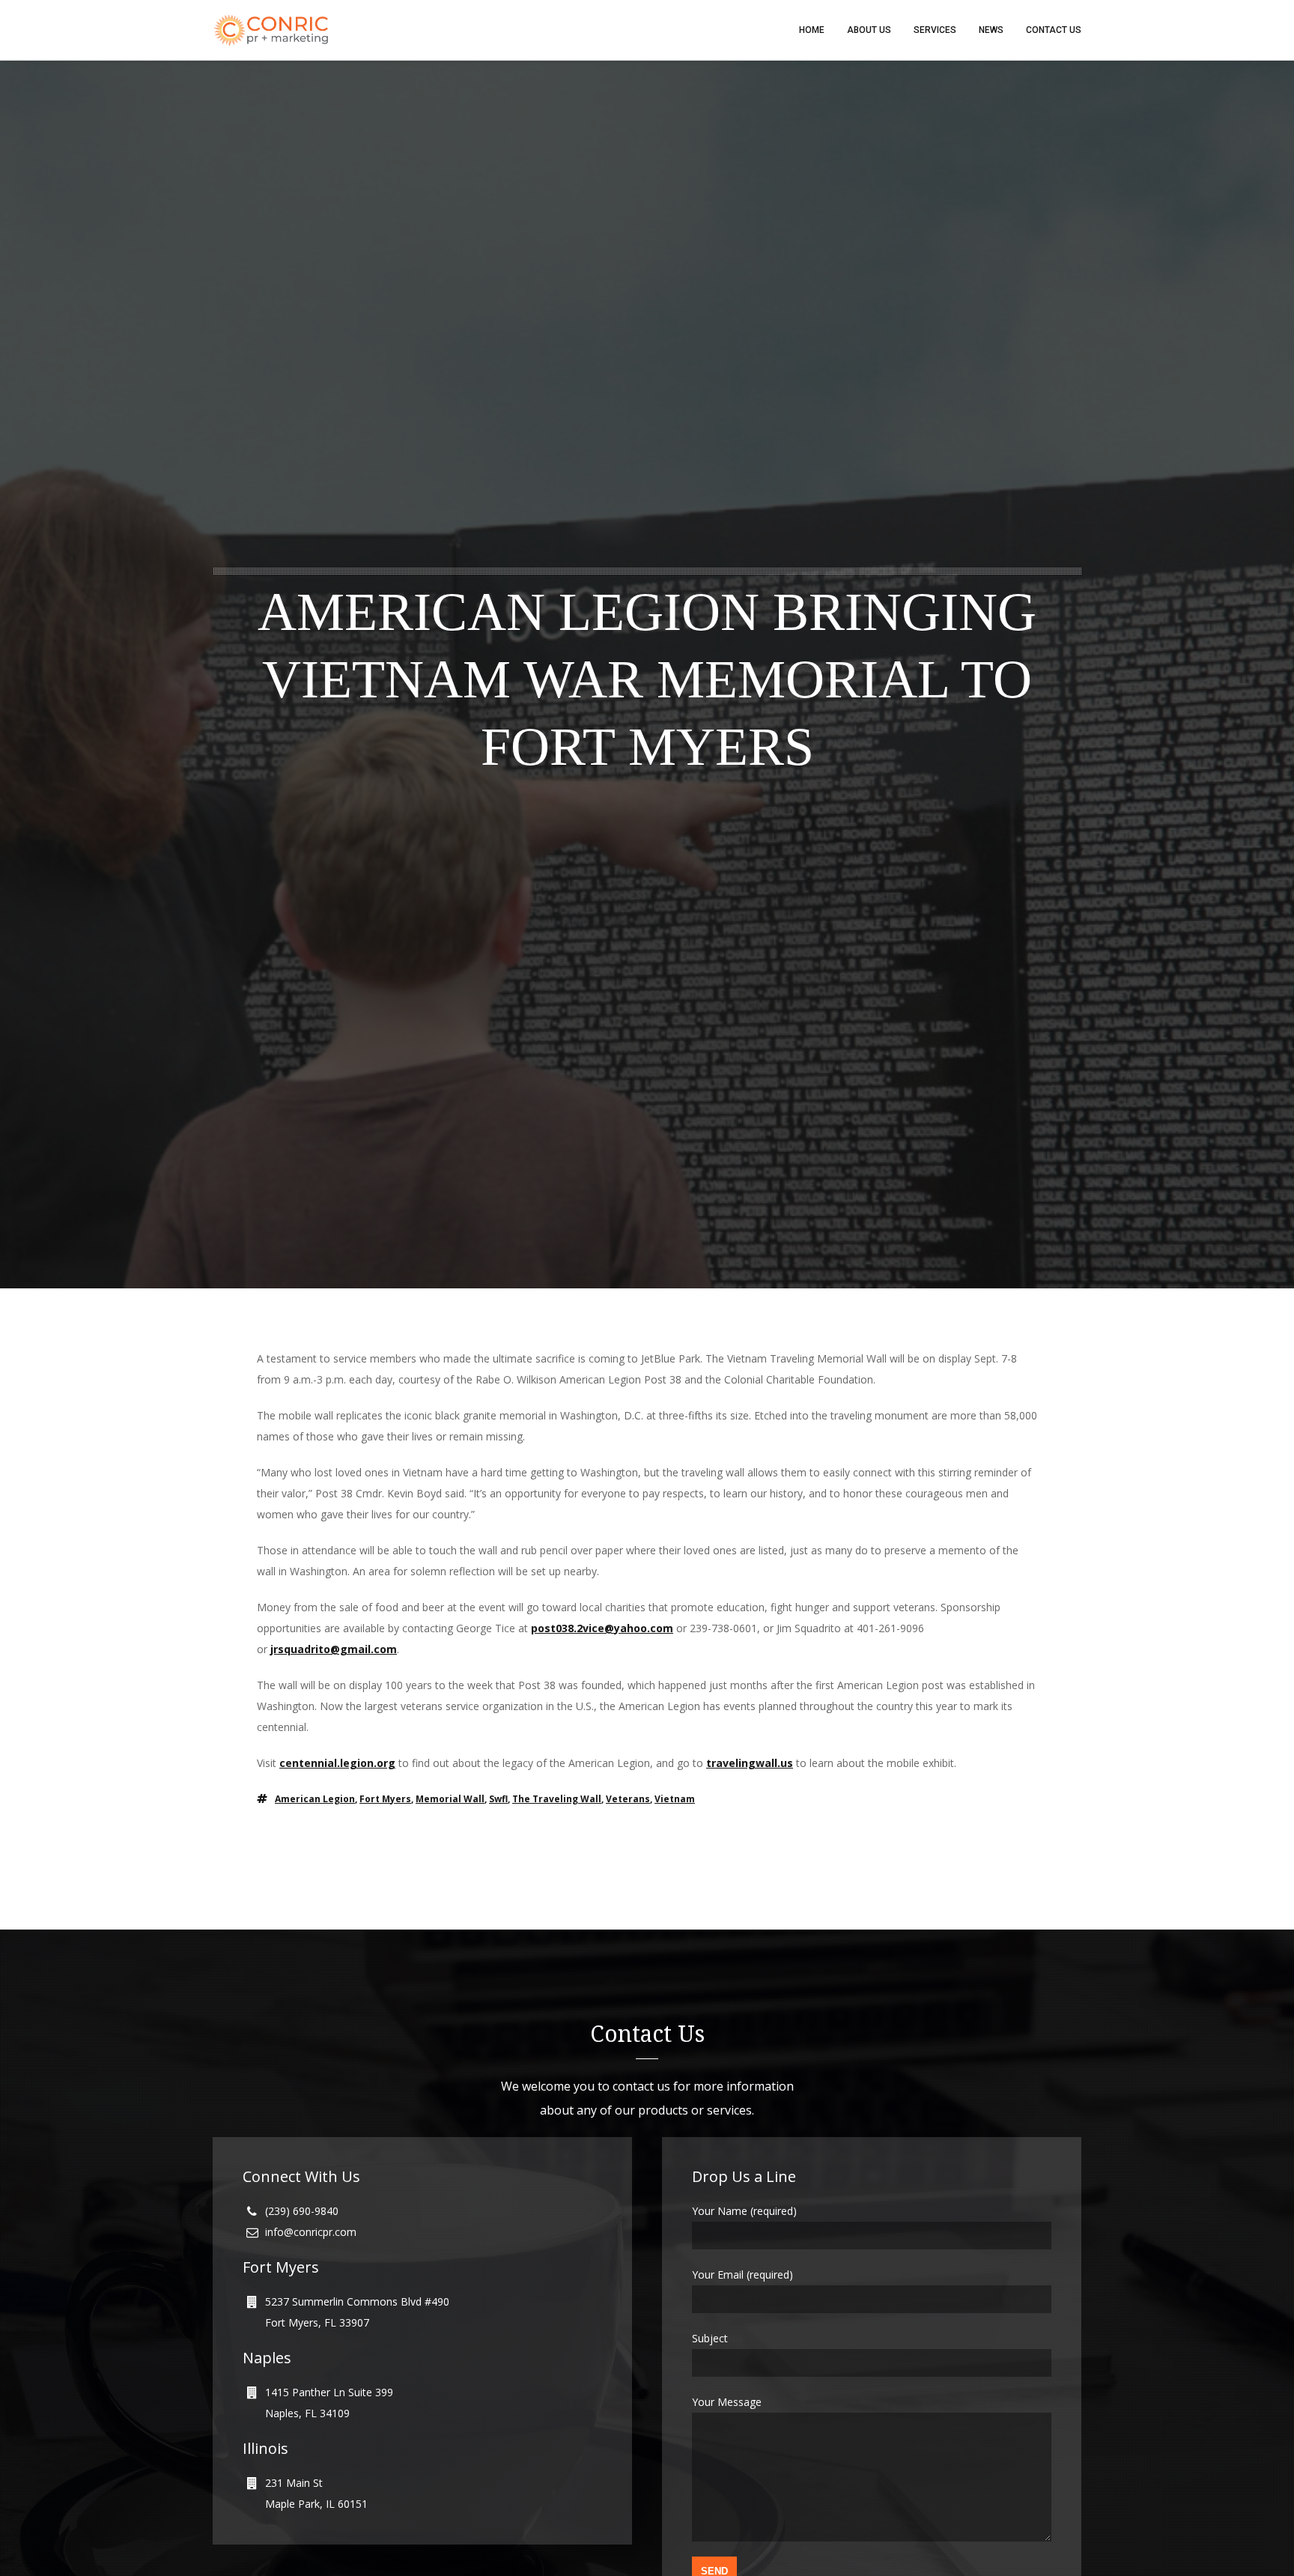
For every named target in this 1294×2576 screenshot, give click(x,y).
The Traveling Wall (557, 1799)
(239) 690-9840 (302, 2211)
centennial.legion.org (337, 1763)
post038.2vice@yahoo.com (602, 1628)
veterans (628, 1799)
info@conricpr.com (311, 2232)
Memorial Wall (450, 1799)
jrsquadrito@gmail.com (334, 1649)
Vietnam (675, 1799)
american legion (315, 1799)
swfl (498, 1799)
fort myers (385, 1799)
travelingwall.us (750, 1763)
